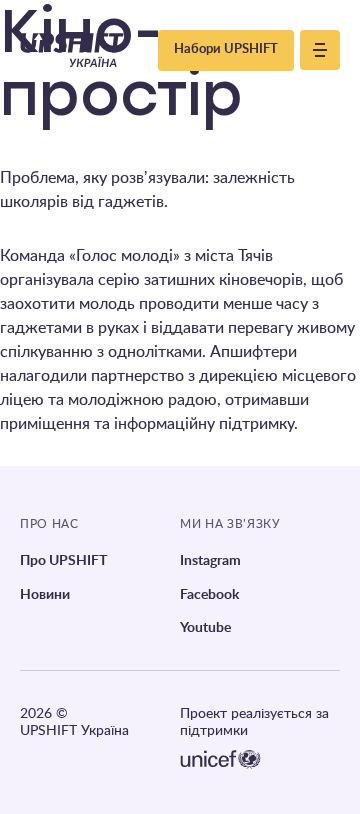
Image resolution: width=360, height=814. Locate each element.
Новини (45, 595)
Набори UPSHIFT (226, 49)
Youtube (205, 628)
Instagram (210, 561)
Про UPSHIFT (63, 561)
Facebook (209, 595)
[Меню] (320, 50)
